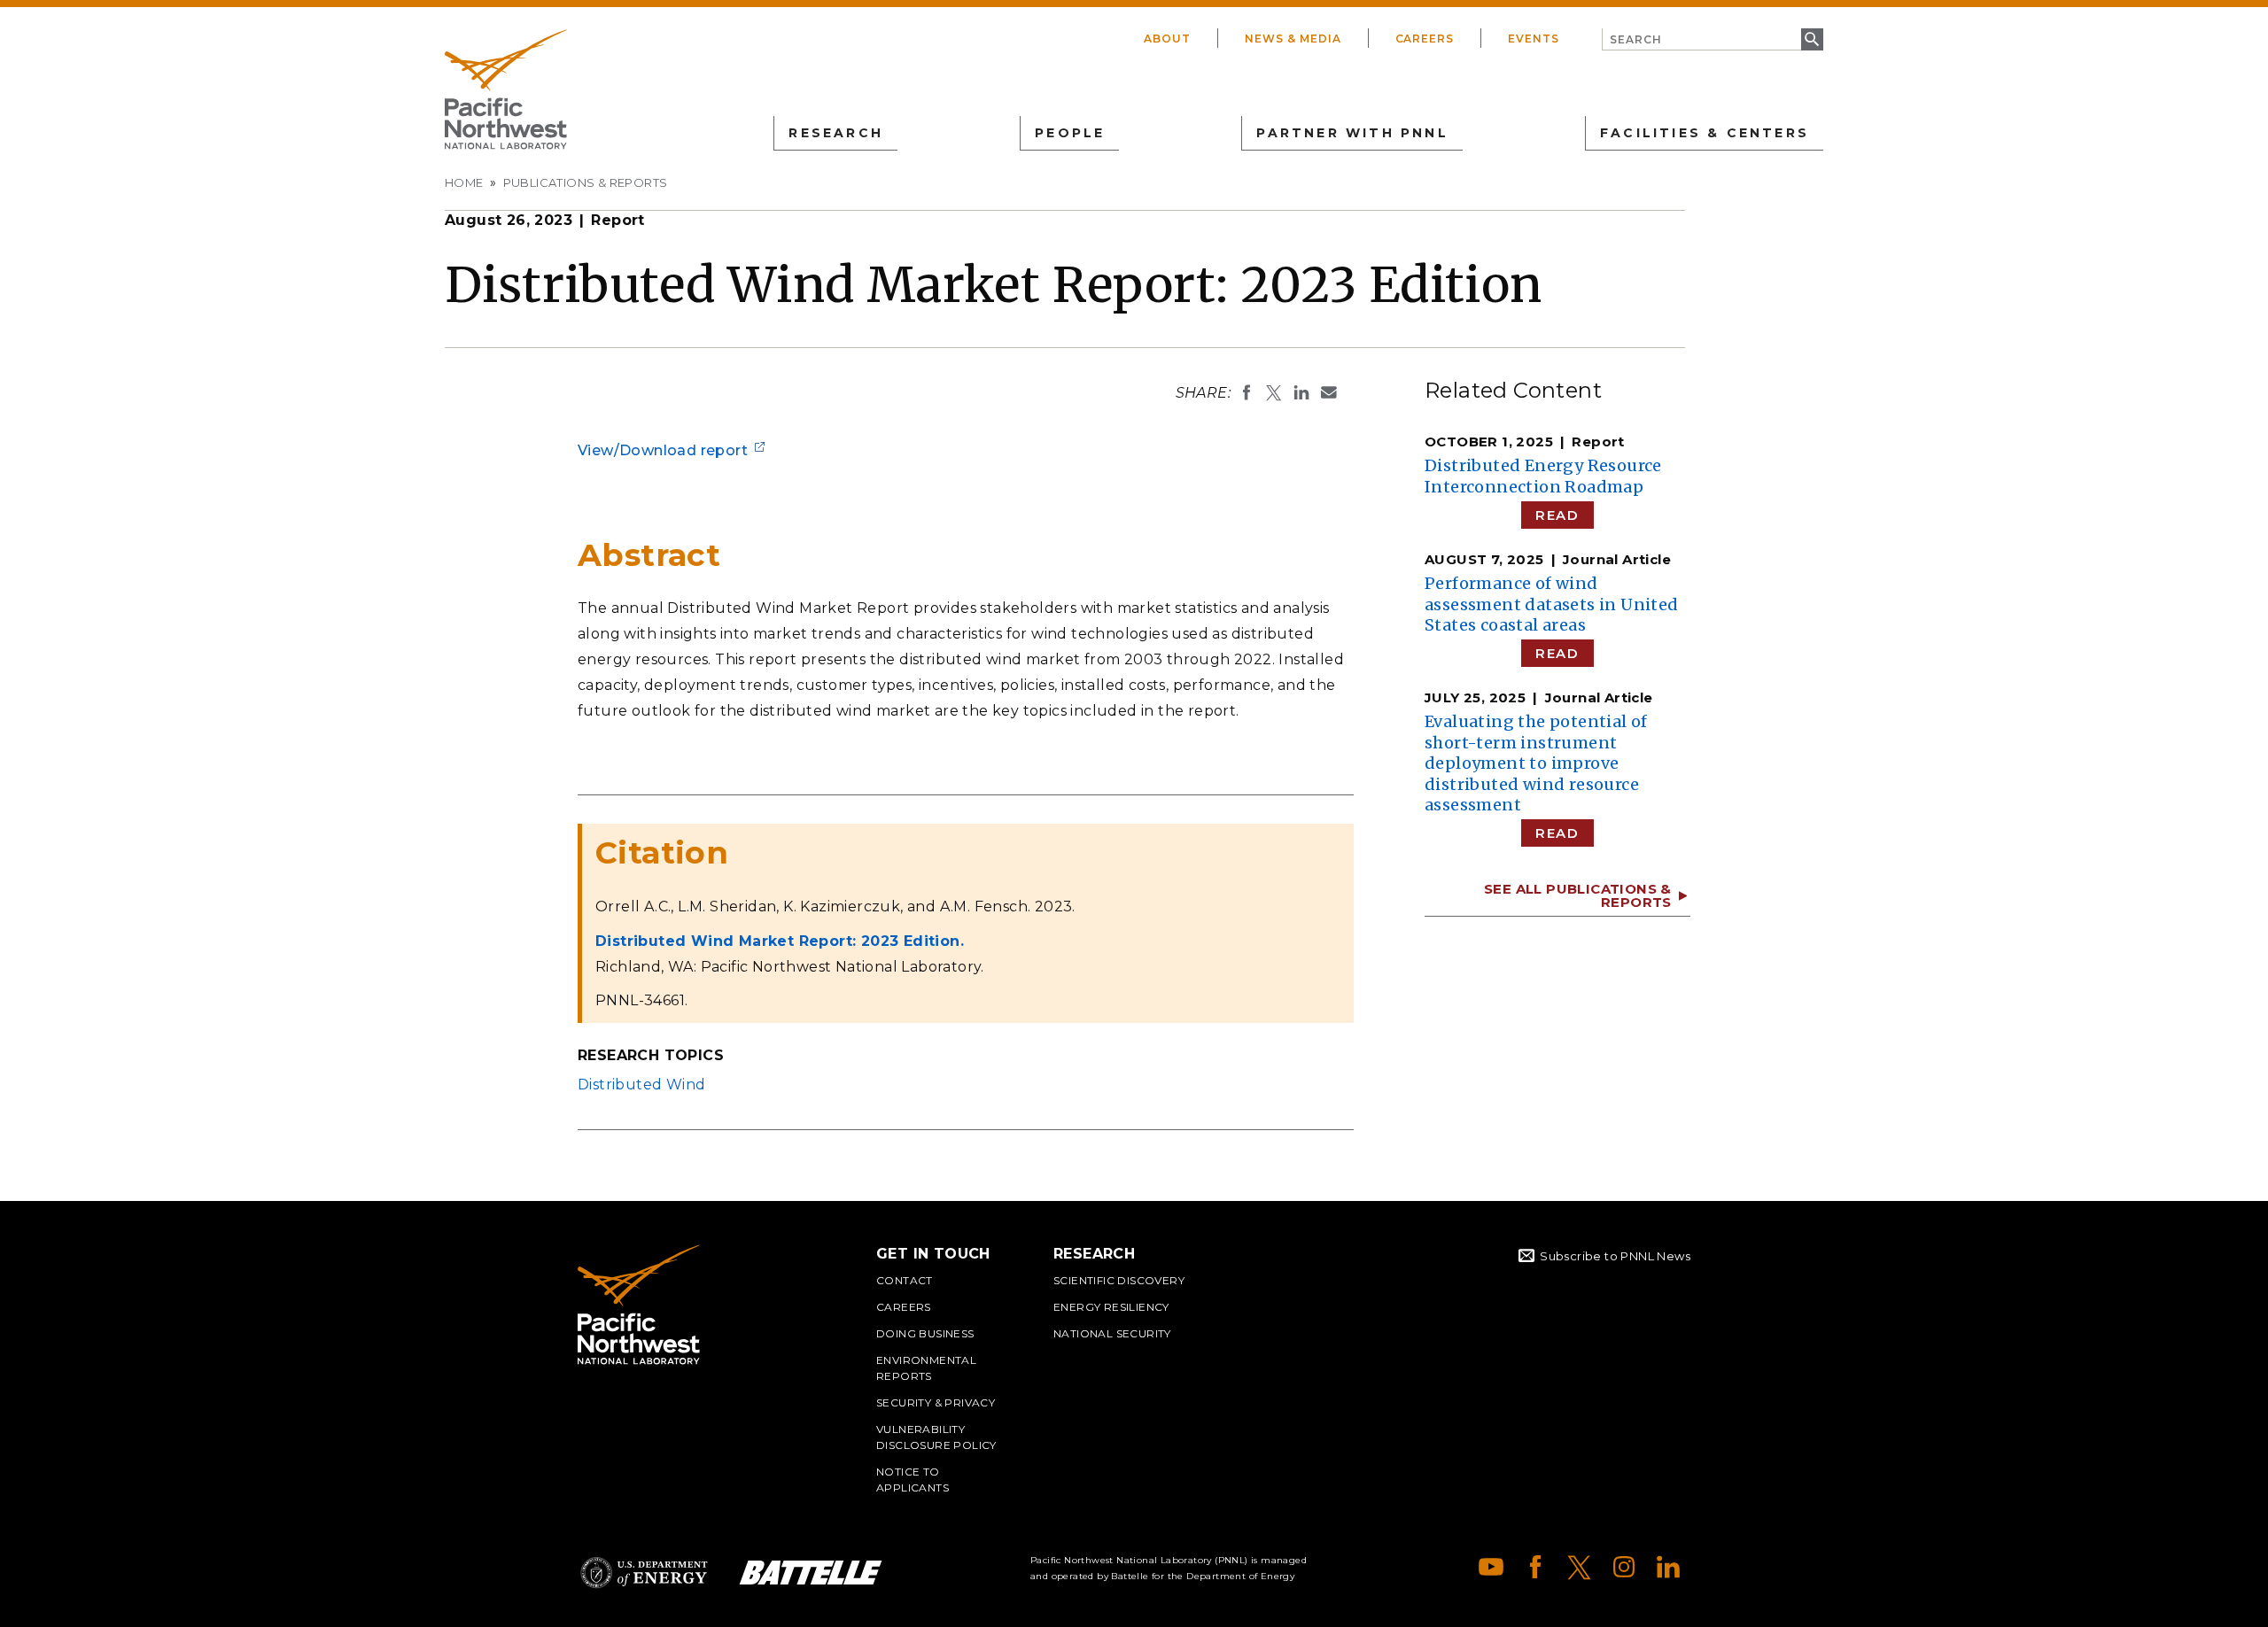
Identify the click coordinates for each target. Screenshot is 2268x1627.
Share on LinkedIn (1301, 392)
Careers (1425, 39)
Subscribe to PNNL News (1615, 1256)
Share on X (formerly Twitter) (1274, 392)
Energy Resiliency (1111, 1307)
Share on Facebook (1247, 392)
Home (464, 182)
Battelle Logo (811, 1573)
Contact (905, 1280)
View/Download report (663, 450)
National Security (1112, 1333)
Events (1534, 39)
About (1167, 39)
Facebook (1535, 1567)
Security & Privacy (936, 1402)
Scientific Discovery (1119, 1280)
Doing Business (925, 1333)
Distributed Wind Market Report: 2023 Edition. (780, 941)
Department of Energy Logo (644, 1573)
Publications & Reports (586, 182)
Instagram (1624, 1567)
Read (1557, 515)
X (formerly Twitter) (1580, 1567)
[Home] (506, 89)
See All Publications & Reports (1578, 895)
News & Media (1293, 39)
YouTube (1491, 1567)
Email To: (1329, 392)
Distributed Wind (641, 1085)
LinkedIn (1668, 1567)
